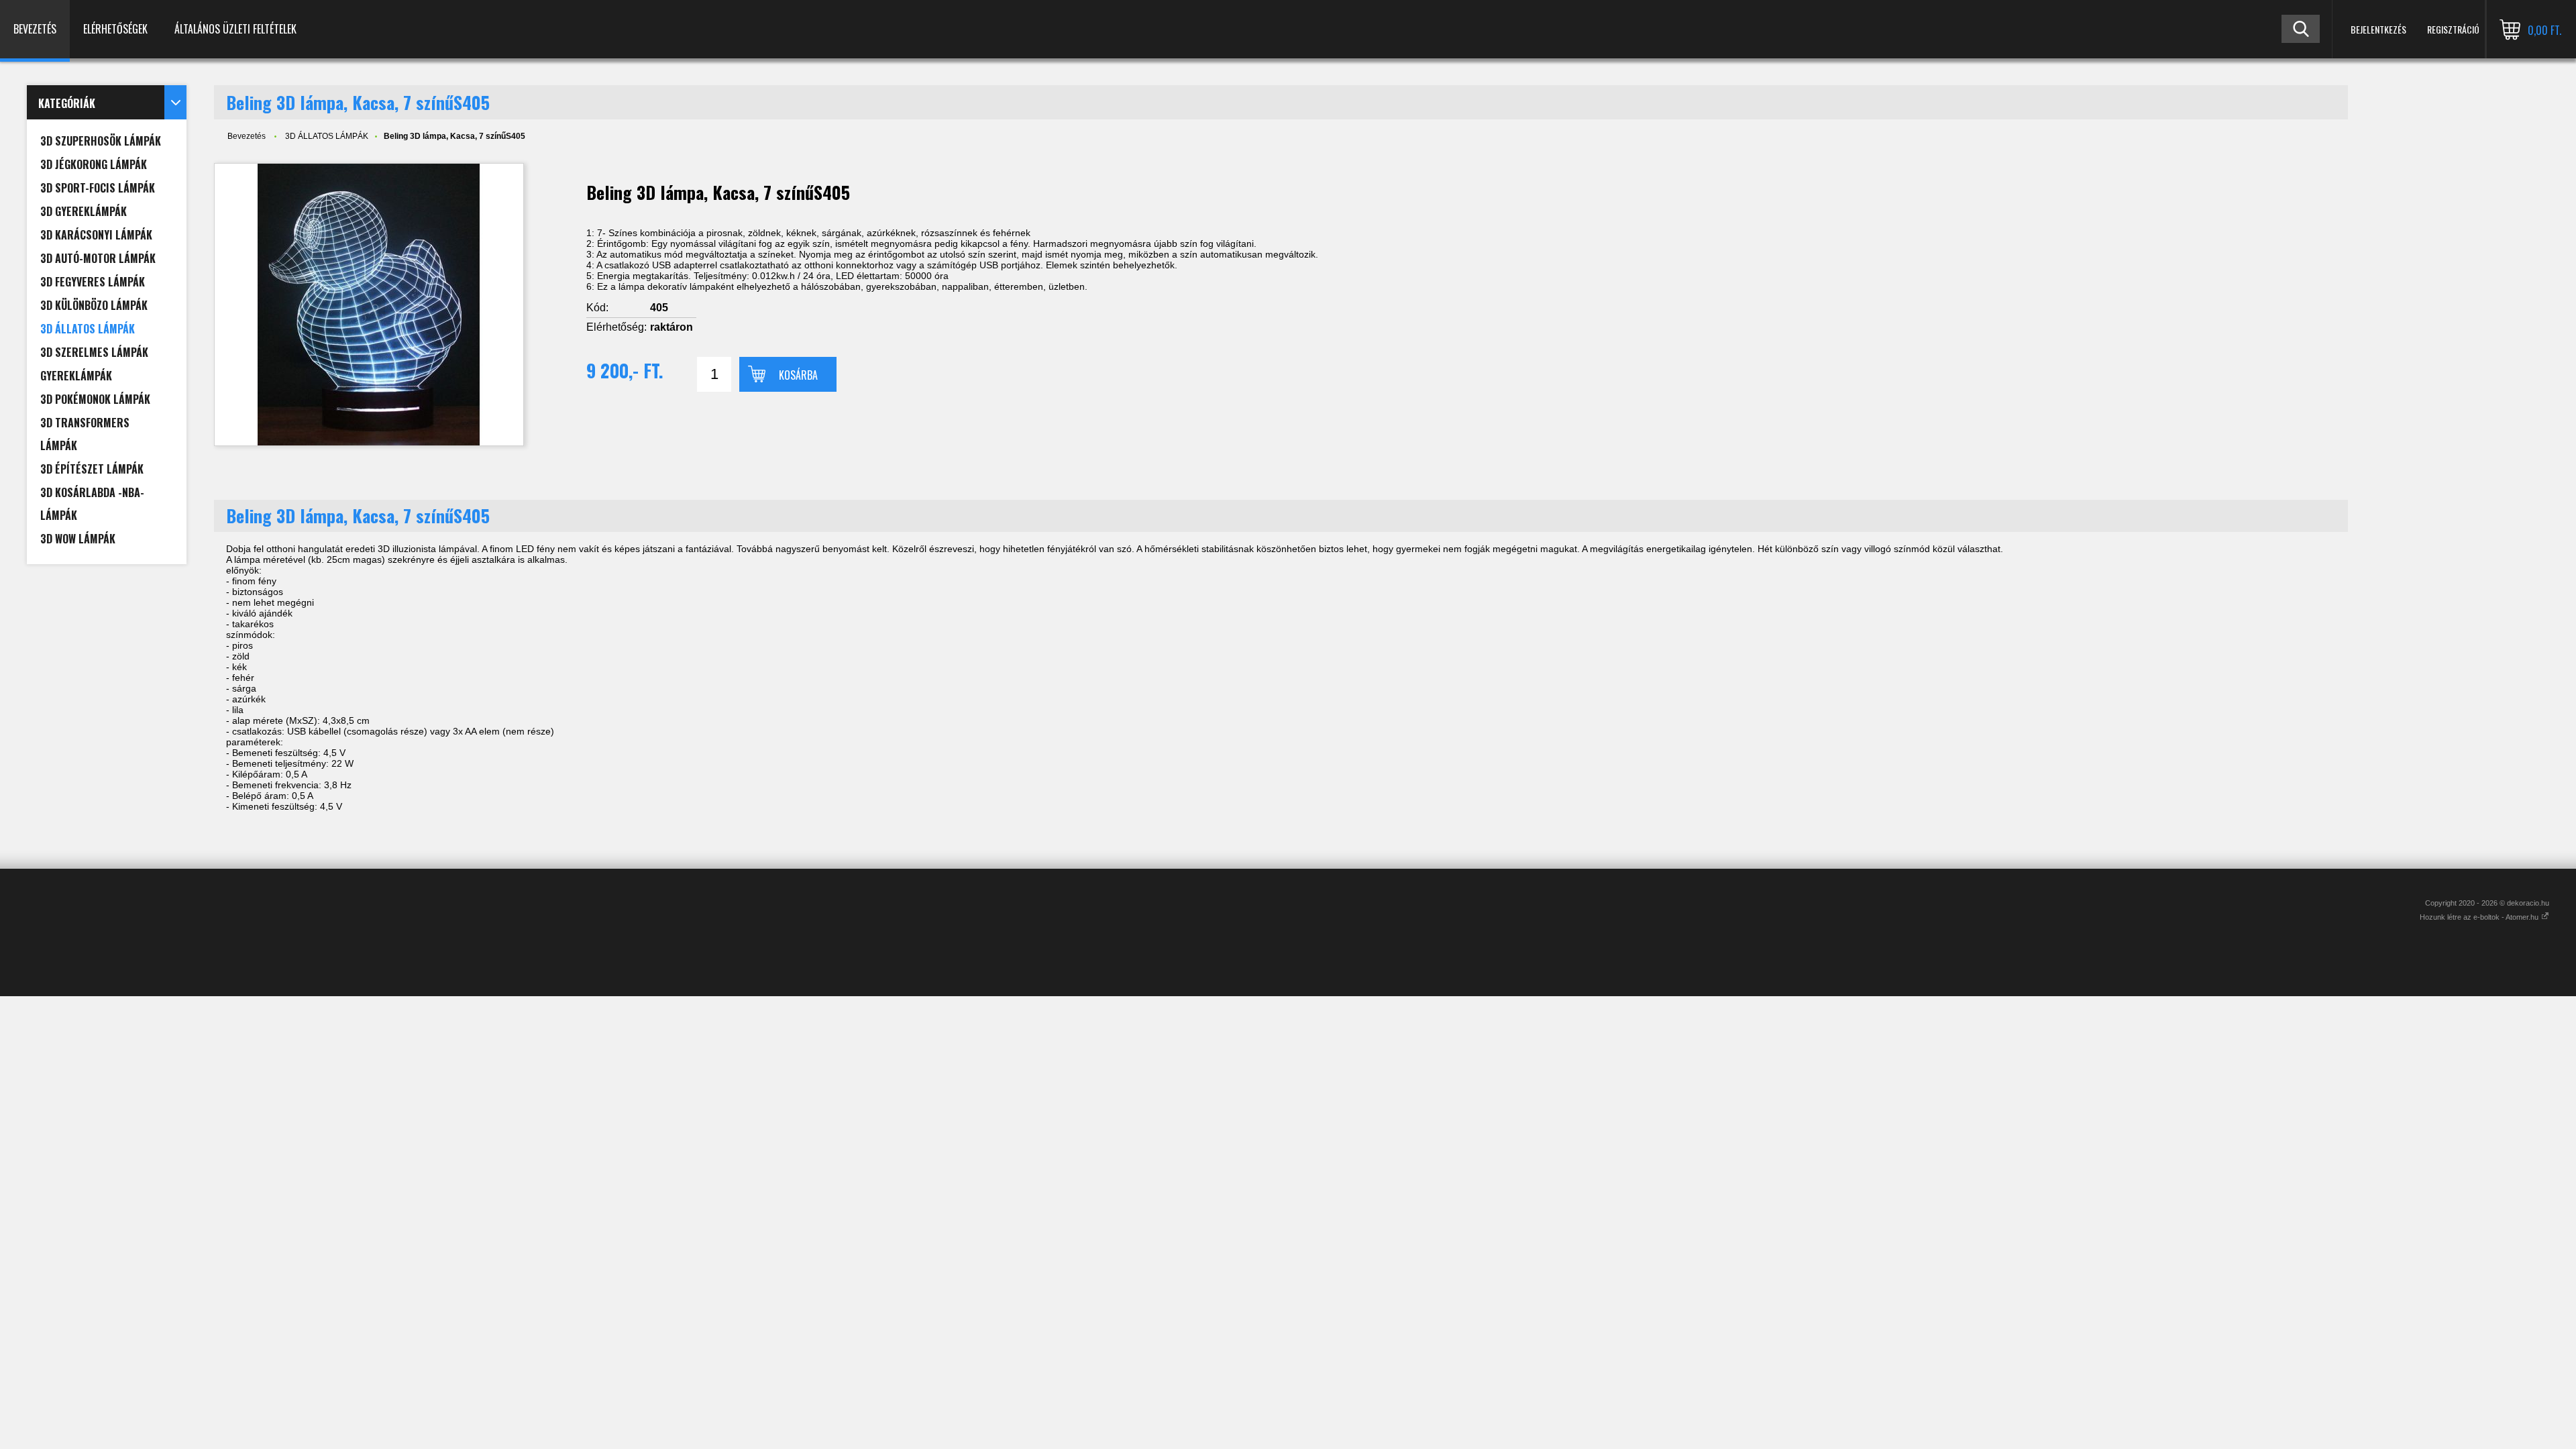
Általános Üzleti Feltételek (235, 29)
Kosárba (798, 375)
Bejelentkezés (2378, 29)
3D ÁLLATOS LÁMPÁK (327, 136)
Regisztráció (2453, 29)
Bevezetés (35, 29)
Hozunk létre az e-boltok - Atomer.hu (2480, 917)
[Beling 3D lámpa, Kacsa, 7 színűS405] (369, 305)
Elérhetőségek (115, 29)
